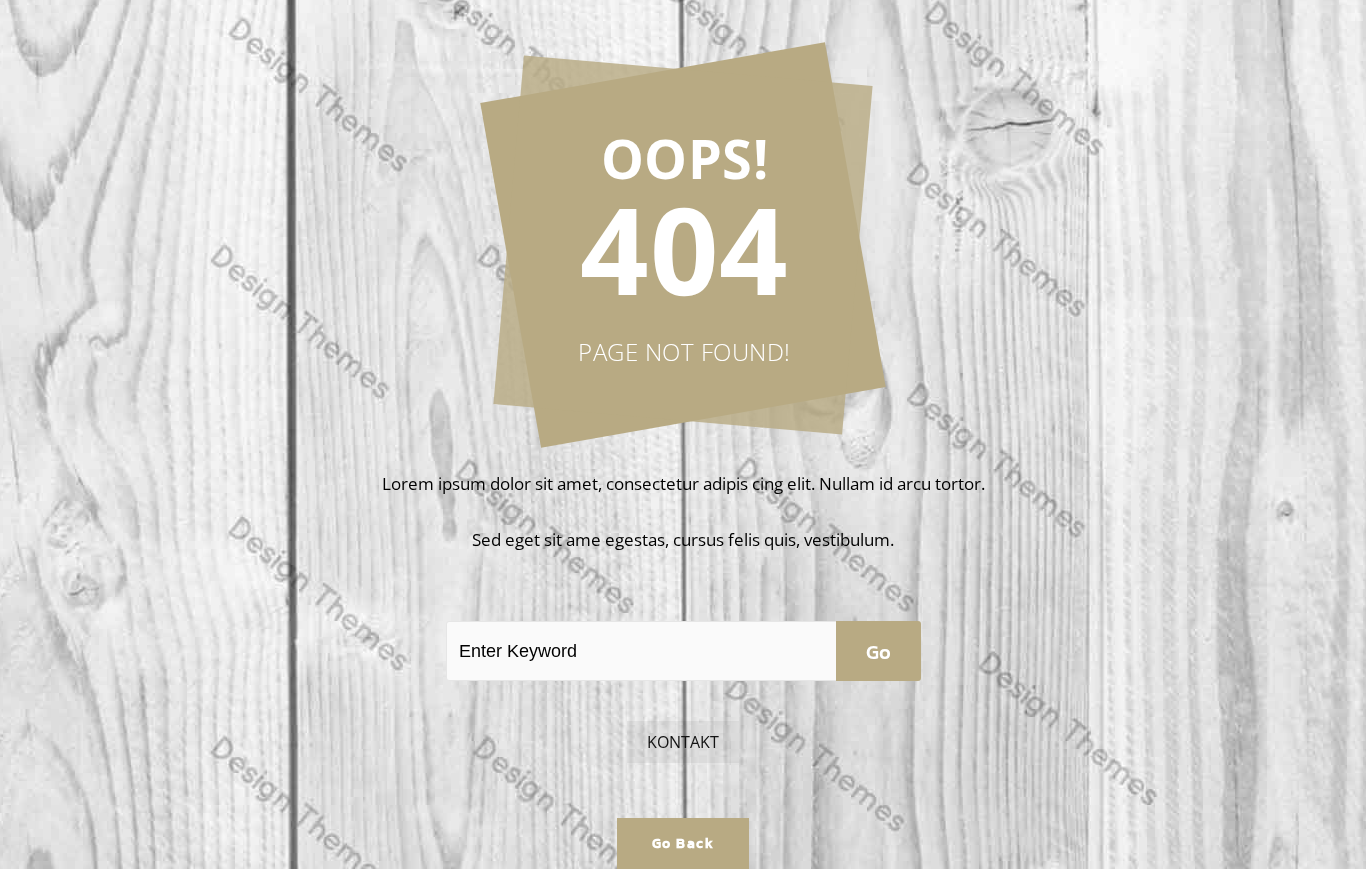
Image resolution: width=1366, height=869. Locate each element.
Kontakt (683, 742)
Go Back (683, 843)
